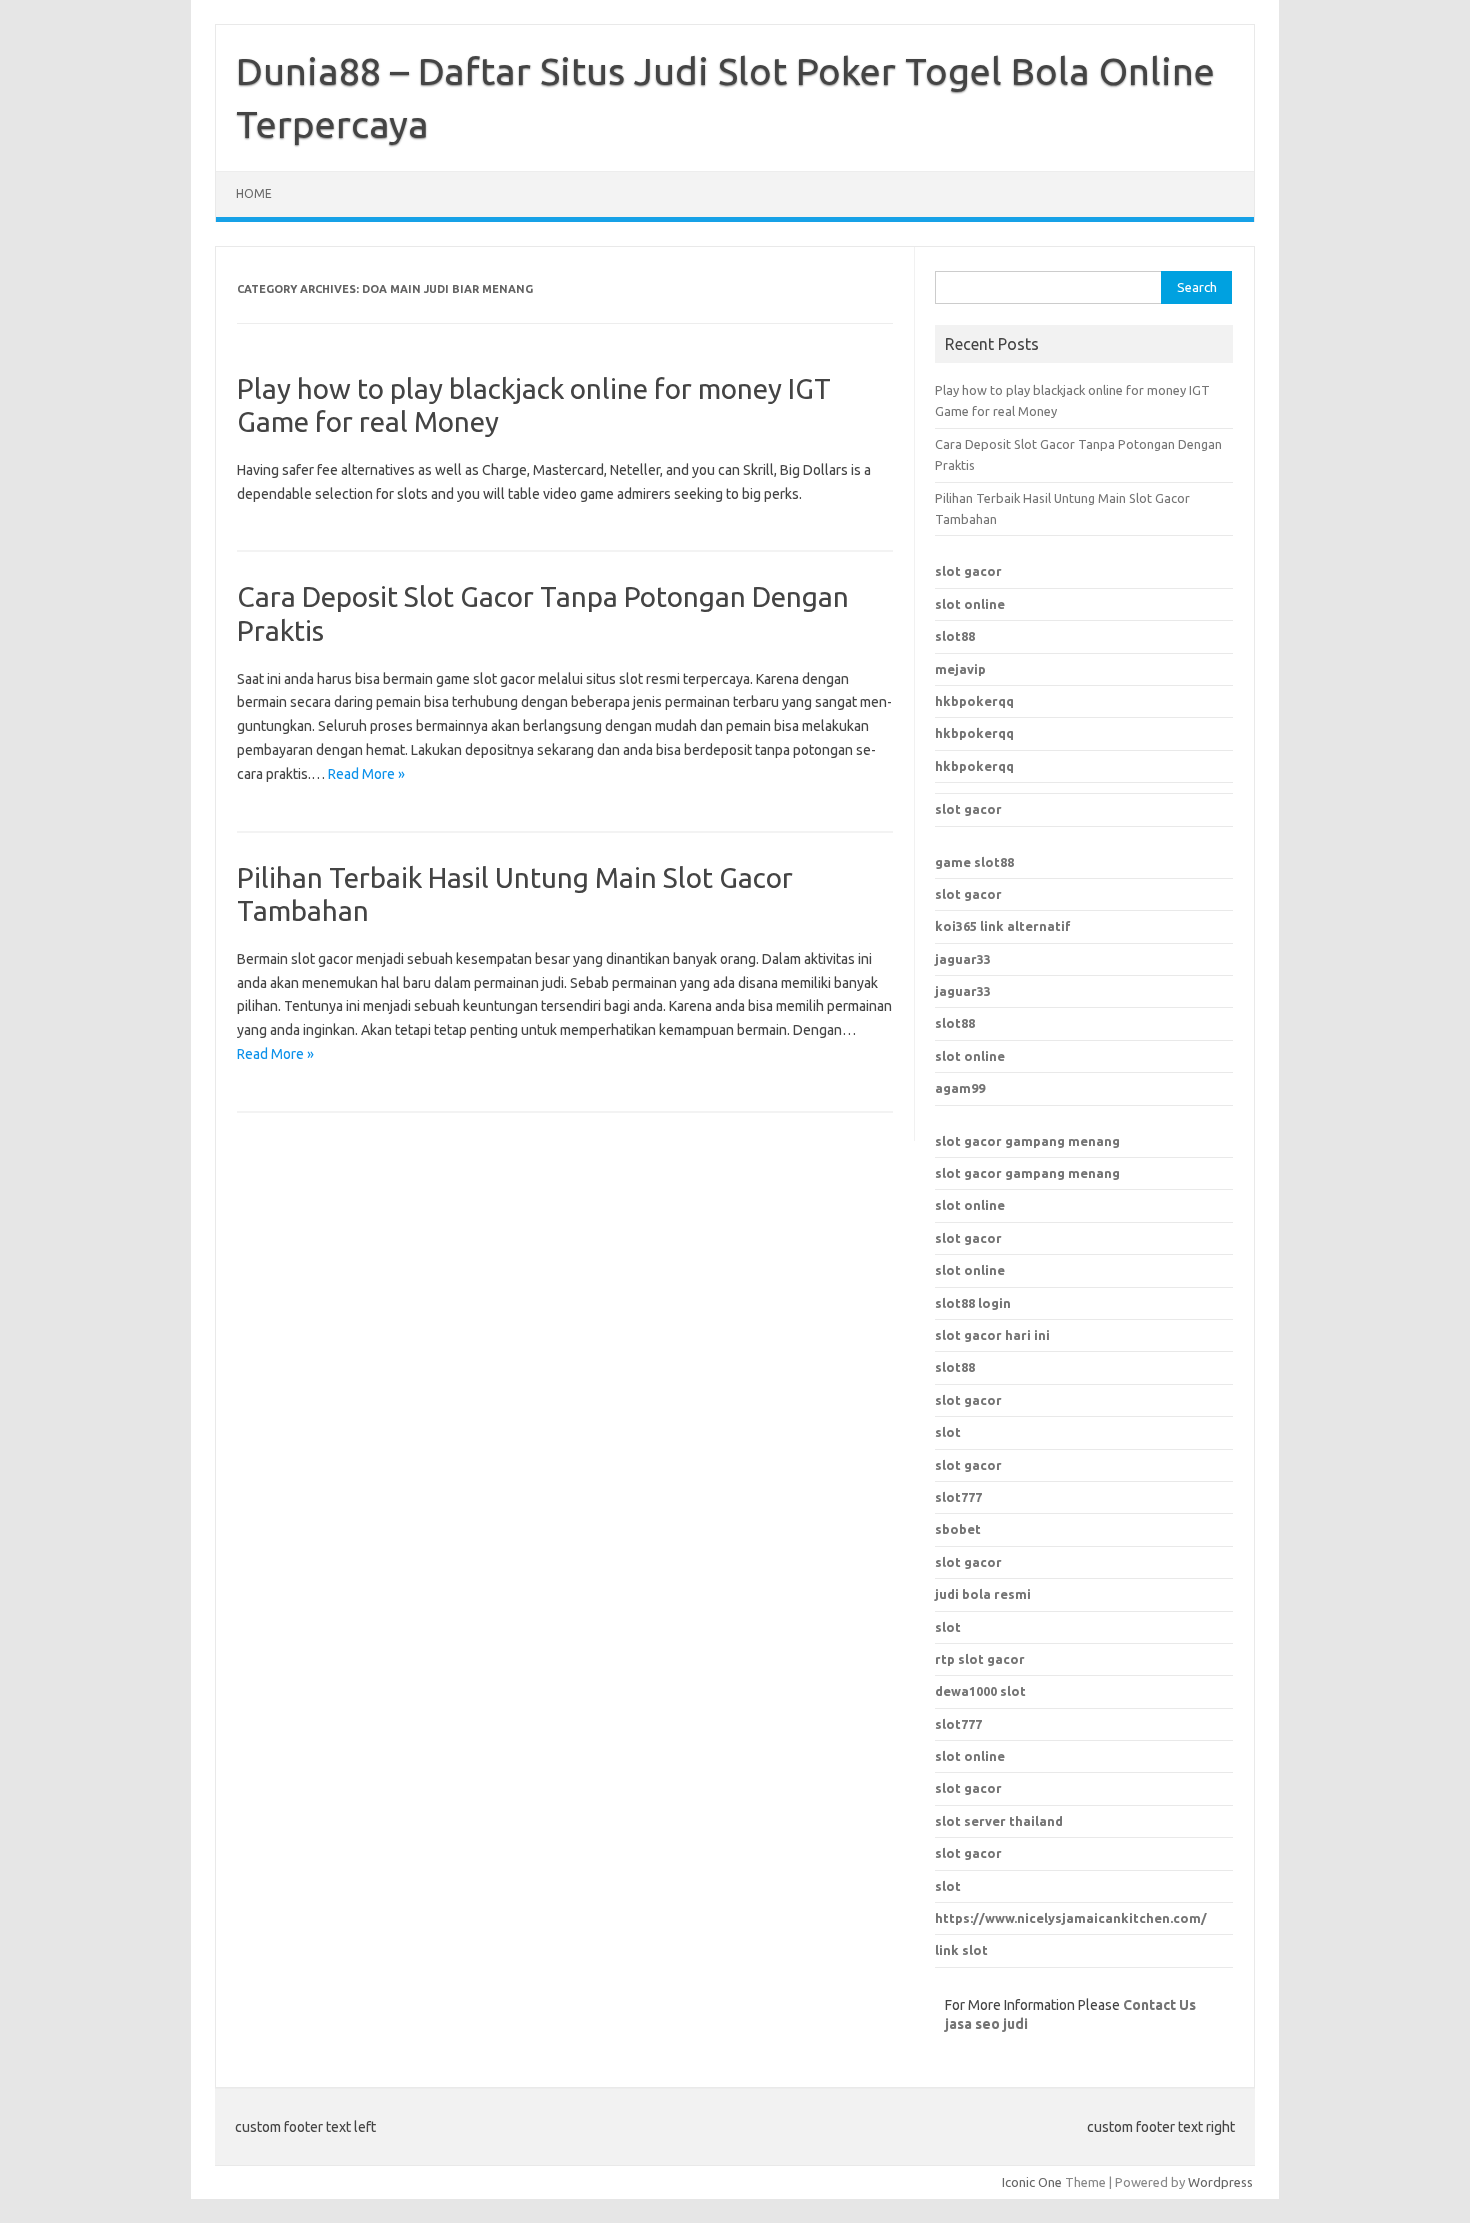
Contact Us (1159, 2005)
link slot (961, 1950)
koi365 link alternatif (1003, 926)
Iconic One (1032, 2182)
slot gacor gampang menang (1027, 1141)
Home (254, 193)
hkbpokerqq (974, 701)
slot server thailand (999, 1821)
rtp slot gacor (980, 1659)
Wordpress (1220, 2182)
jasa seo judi (986, 2024)
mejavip (960, 669)
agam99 (960, 1088)
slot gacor (968, 571)
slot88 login (973, 1303)
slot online (970, 604)
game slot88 (974, 862)
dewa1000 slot (980, 1691)
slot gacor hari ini (992, 1335)
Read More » (366, 774)
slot (948, 1432)
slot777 (958, 1724)
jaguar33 (963, 959)
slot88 (955, 636)
